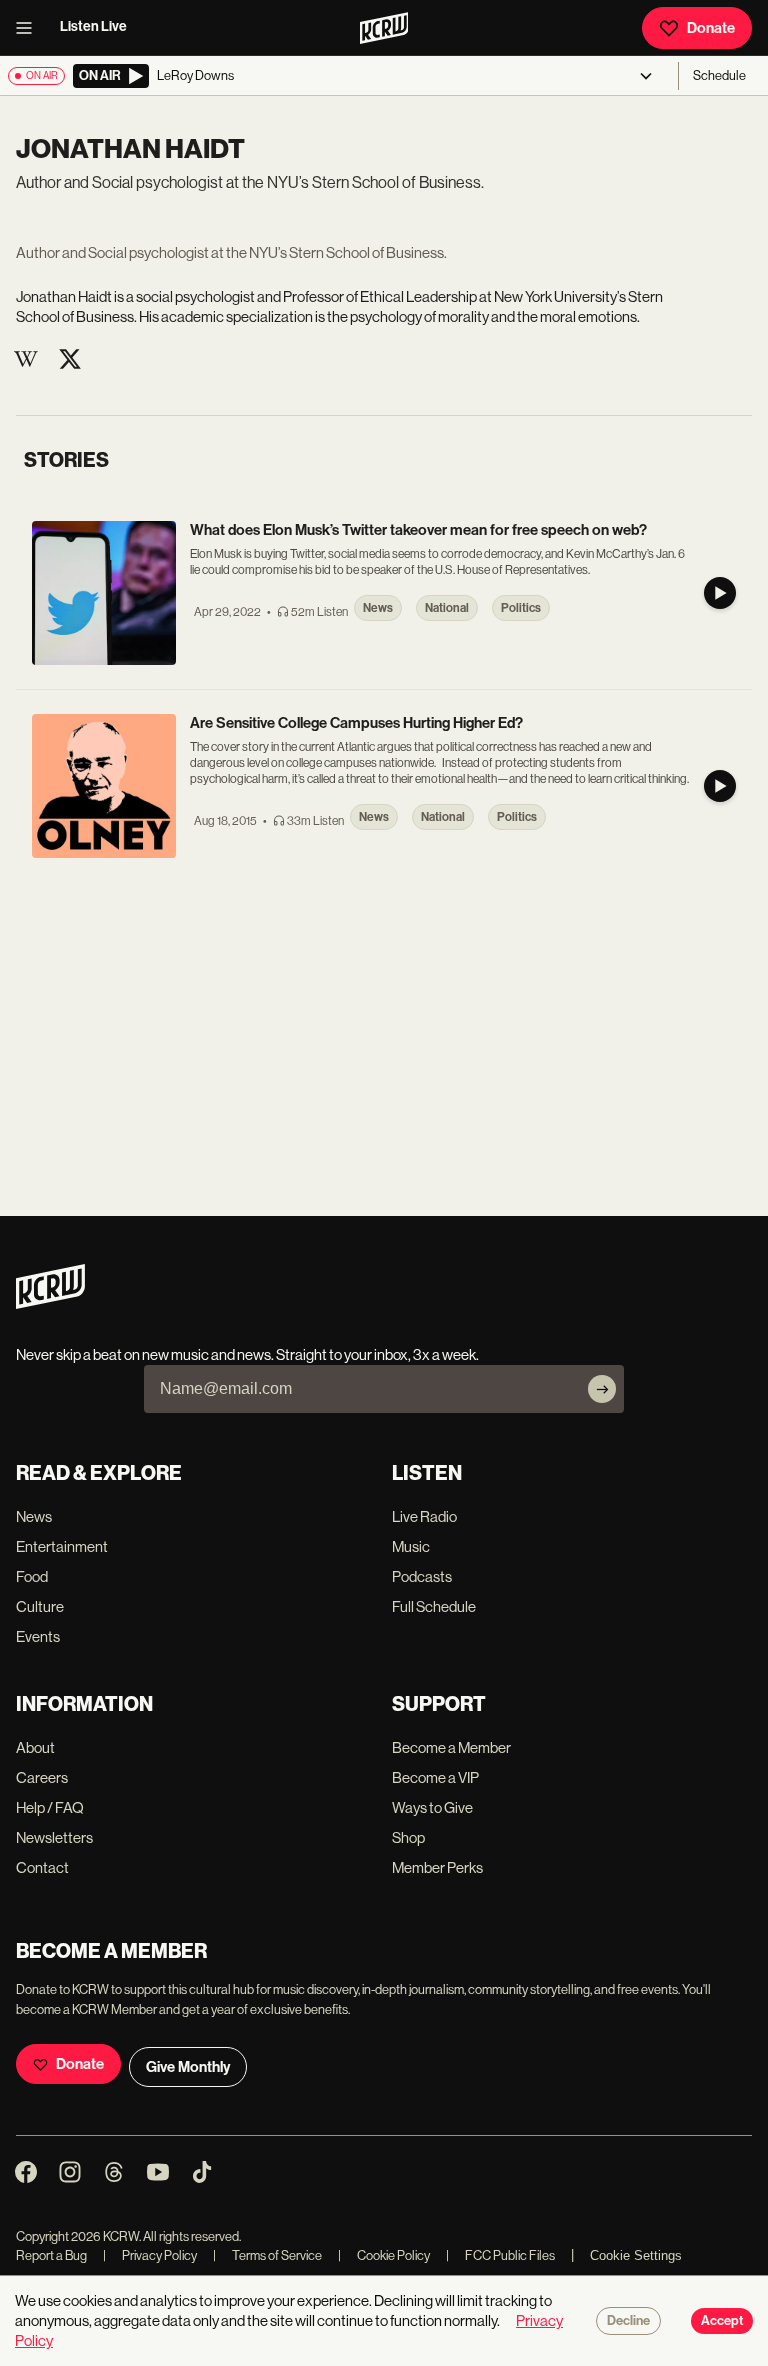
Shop (408, 1837)
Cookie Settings (636, 2255)
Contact (42, 1867)
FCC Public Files (500, 2255)
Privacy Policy (150, 2255)
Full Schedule (434, 1606)
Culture (40, 1606)
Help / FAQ (50, 1807)
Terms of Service (267, 2255)
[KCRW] (50, 1303)
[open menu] (30, 28)
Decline (628, 2321)
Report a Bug (51, 2255)
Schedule (719, 75)
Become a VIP (435, 1777)
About (35, 1747)
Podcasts (422, 1576)
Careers (42, 1777)
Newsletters (54, 1837)
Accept (722, 2321)
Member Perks (437, 1867)
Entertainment (62, 1546)
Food (32, 1576)
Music (411, 1546)
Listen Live (93, 26)
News (34, 1516)
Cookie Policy (384, 2255)
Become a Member (451, 1747)
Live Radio (424, 1516)
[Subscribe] (602, 1389)
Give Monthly (188, 2067)
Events (38, 1636)
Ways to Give (432, 1807)
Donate (711, 28)
